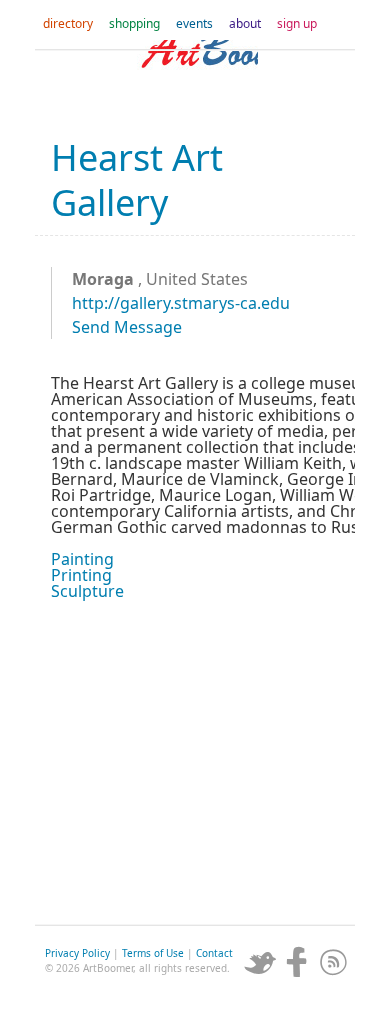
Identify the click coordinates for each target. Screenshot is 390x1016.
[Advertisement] (195, 760)
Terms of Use (153, 953)
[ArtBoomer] (195, 80)
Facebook (297, 962)
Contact (214, 953)
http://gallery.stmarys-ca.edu (181, 303)
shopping (134, 23)
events (194, 23)
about (245, 23)
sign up (297, 23)
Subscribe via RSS (334, 962)
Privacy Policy (77, 953)
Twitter (260, 962)
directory (68, 23)
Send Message (127, 327)
